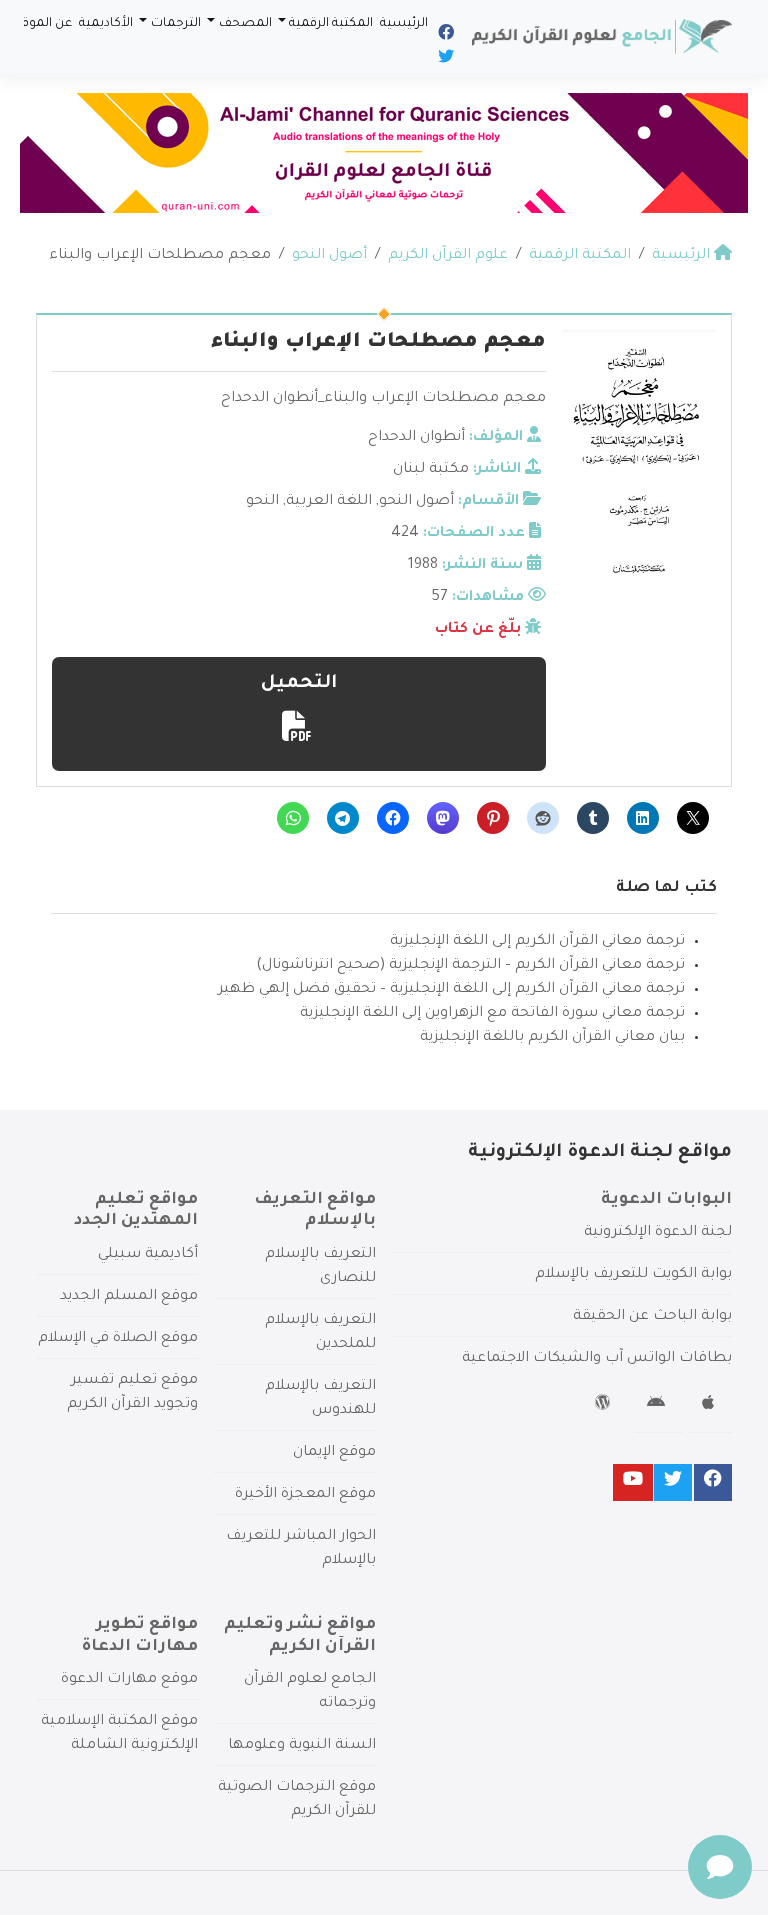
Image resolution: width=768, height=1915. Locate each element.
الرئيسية (404, 24)
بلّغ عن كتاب (478, 630)
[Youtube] (633, 1482)
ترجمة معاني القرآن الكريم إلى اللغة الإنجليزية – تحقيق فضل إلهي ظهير (451, 990)
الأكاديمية (106, 24)
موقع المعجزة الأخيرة (305, 1495)
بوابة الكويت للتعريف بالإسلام (633, 1275)
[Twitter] (444, 60)
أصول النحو (416, 502)
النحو (262, 502)
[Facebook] (444, 36)
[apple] (710, 1406)
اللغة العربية (329, 502)
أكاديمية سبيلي (148, 1255)
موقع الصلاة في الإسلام (118, 1339)
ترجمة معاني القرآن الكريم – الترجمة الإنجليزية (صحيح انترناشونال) (470, 966)
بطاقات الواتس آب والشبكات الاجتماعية (597, 1359)
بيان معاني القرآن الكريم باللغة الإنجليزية (552, 1038)
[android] (658, 1406)
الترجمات (176, 24)
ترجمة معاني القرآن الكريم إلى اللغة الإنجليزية (537, 942)
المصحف (245, 24)
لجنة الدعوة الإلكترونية (658, 1233)
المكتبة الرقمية (331, 24)
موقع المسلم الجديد (129, 1297)
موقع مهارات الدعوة (129, 1680)
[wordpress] (605, 1406)
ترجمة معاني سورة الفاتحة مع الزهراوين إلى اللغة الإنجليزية (492, 1014)
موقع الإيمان (334, 1453)
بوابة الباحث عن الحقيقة (652, 1317)
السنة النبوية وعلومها (302, 1746)
